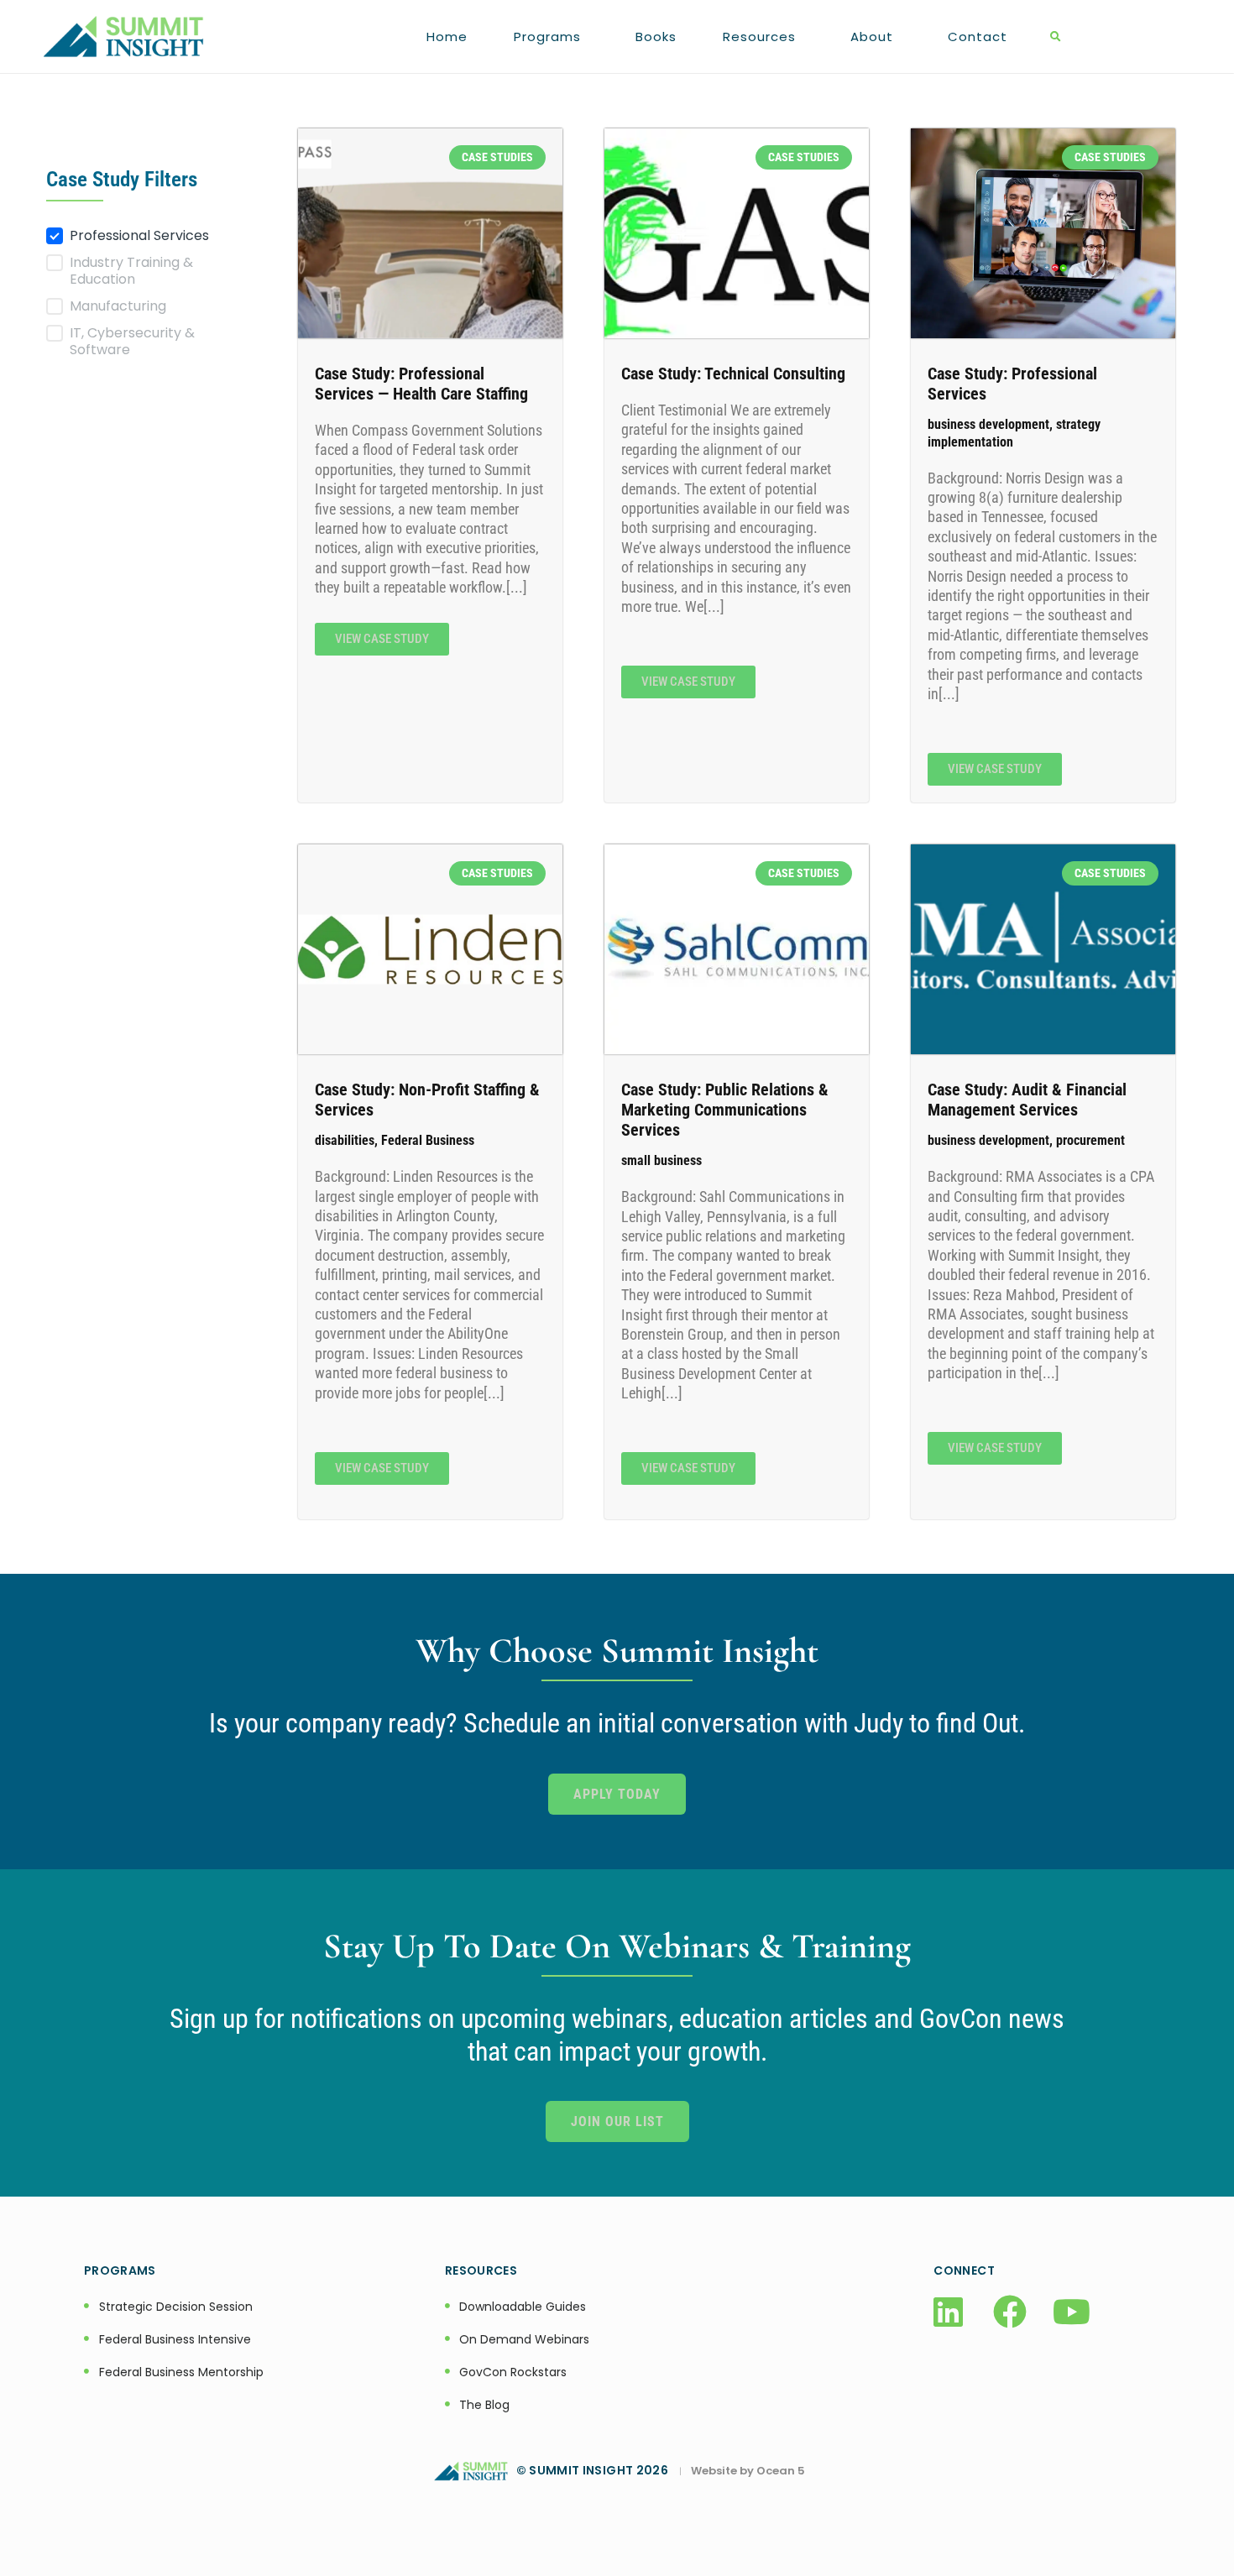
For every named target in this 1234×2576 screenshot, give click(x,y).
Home (447, 37)
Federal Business (428, 1140)
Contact (978, 37)
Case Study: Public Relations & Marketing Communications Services (725, 1110)
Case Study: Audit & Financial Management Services (1027, 1100)
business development (988, 424)
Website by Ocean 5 (748, 2471)
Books (656, 37)
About (872, 37)
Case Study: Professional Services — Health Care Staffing (421, 384)
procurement (1090, 1140)
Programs (547, 37)
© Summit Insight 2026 (597, 2470)
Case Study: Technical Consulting (733, 374)
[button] (1056, 37)
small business (661, 1160)
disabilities (345, 1140)
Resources (759, 37)
